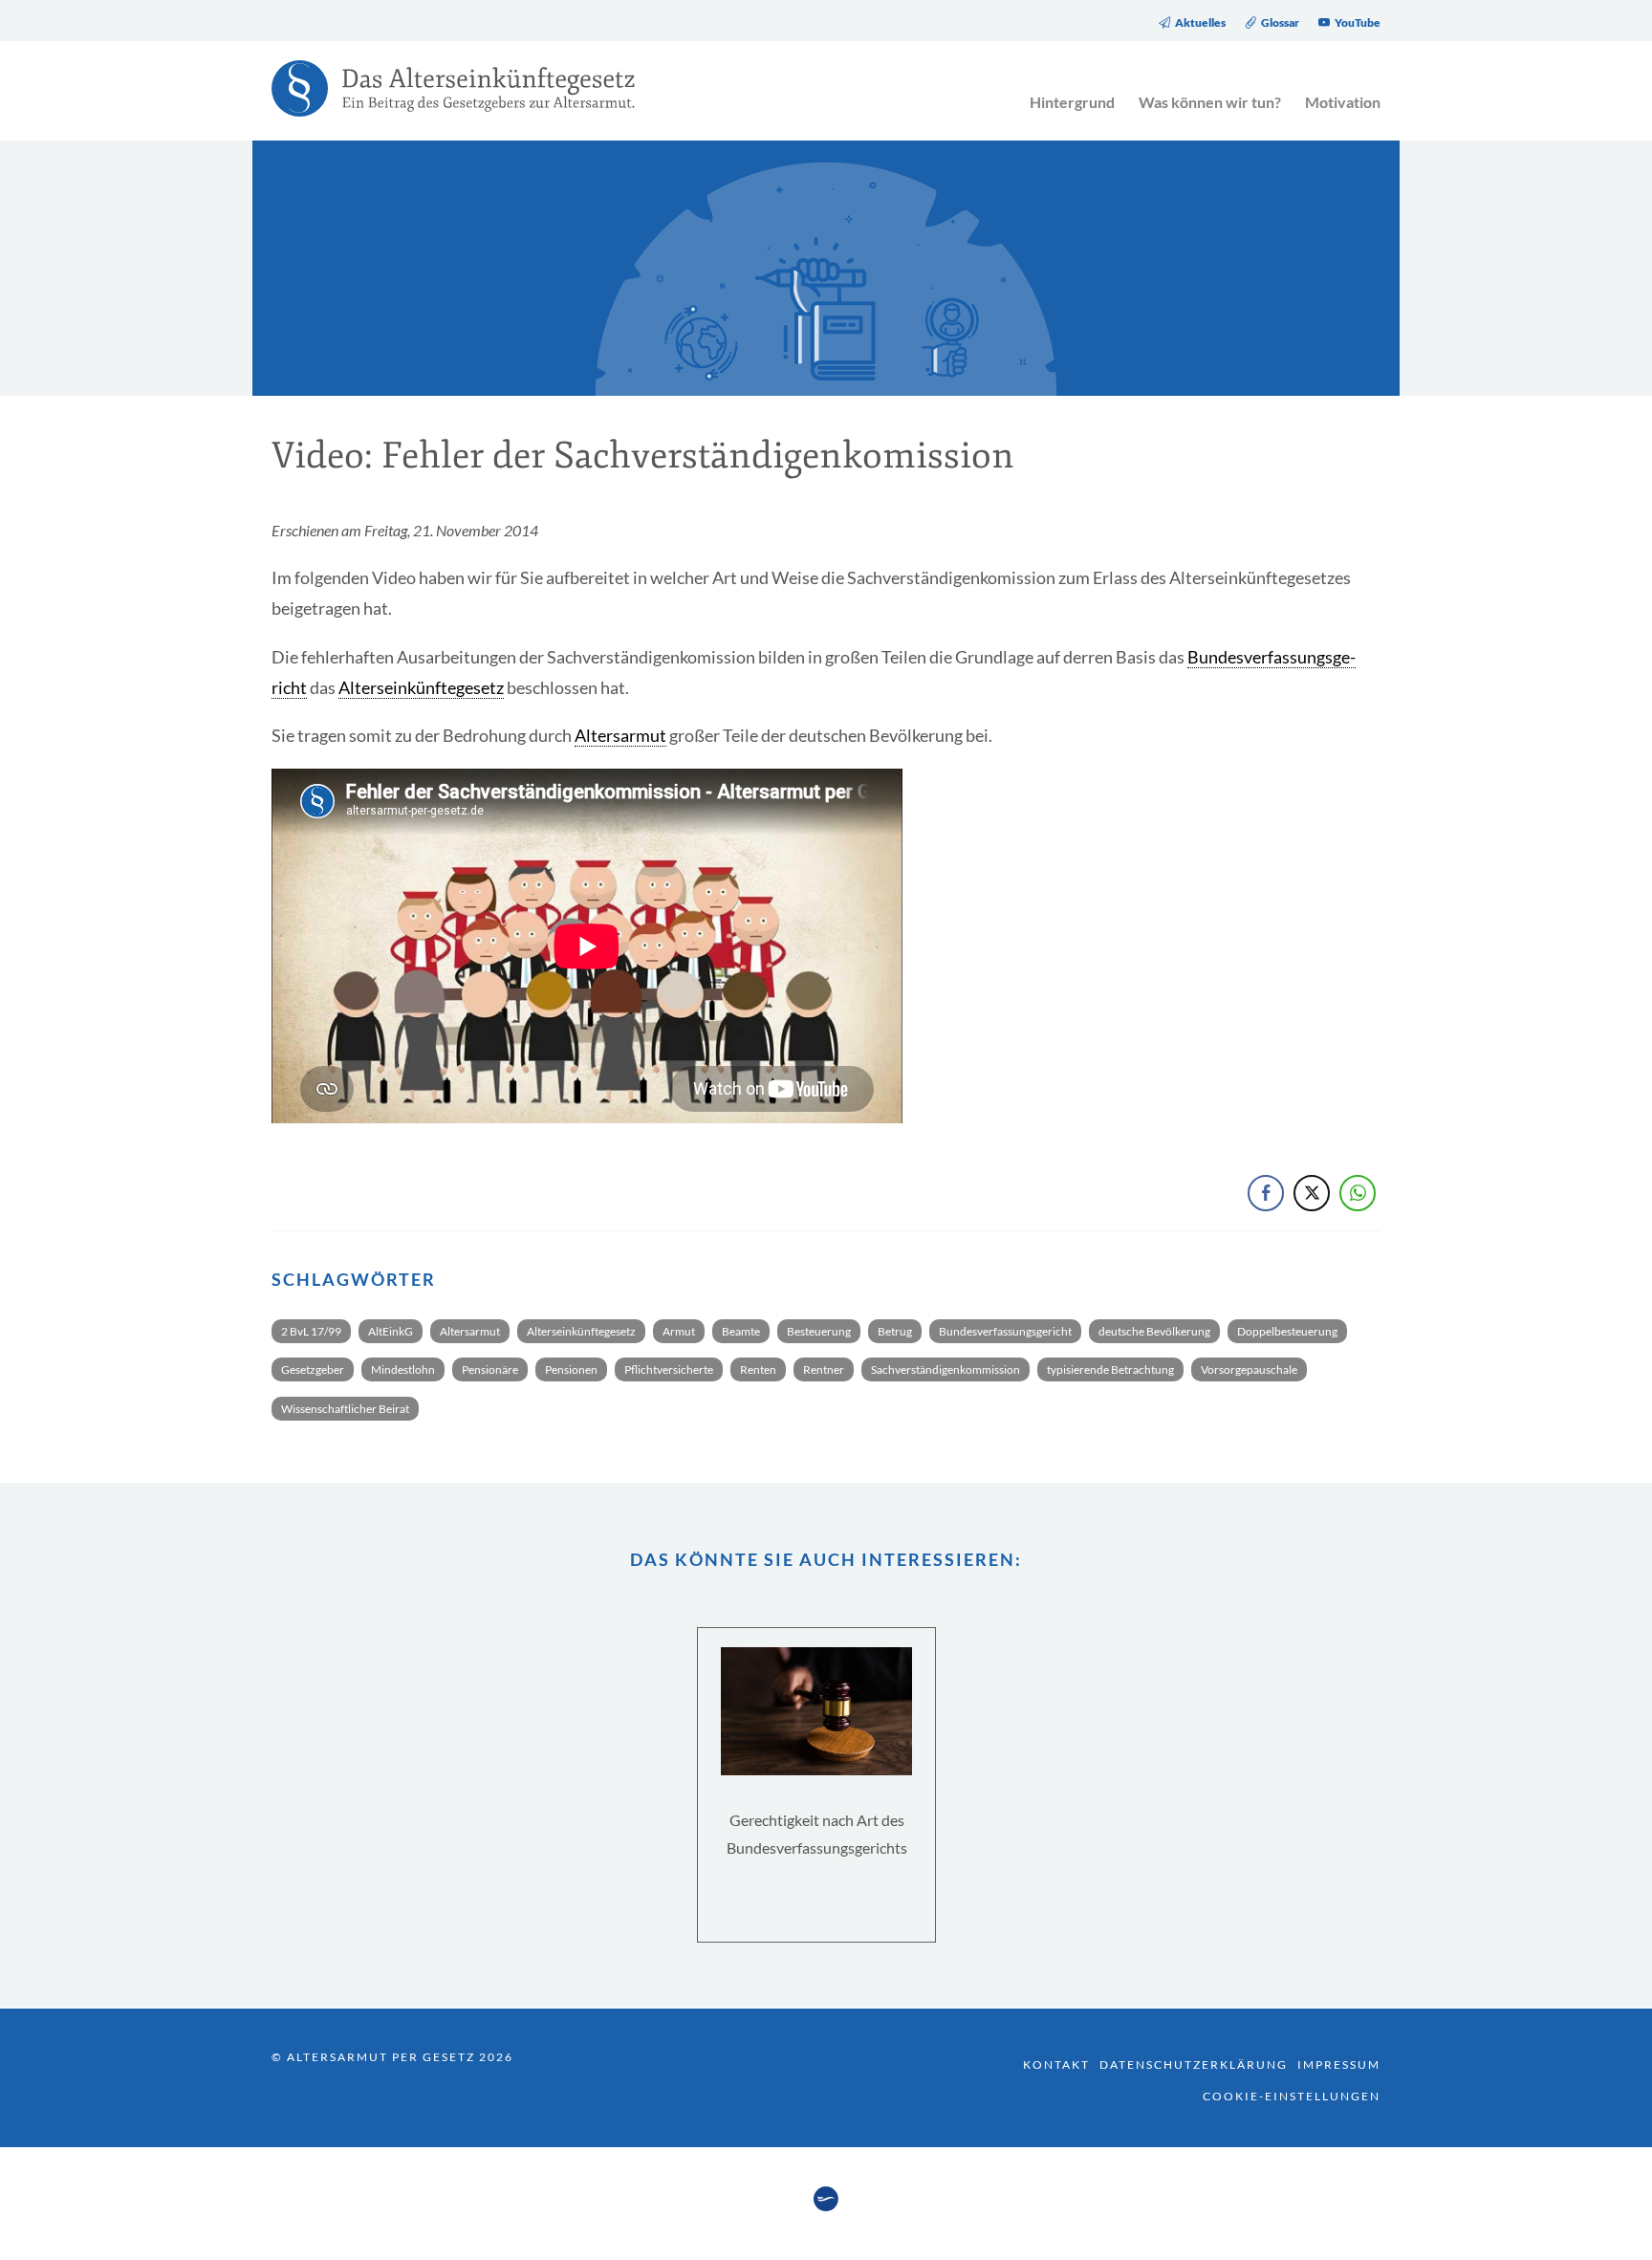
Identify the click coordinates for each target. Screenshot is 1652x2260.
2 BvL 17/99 (311, 1331)
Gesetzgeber (313, 1369)
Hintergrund (1072, 102)
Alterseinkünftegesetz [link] (421, 687)
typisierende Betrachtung (1110, 1369)
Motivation (1343, 102)
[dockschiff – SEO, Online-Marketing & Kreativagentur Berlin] (826, 2206)
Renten (758, 1369)
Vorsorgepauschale (1249, 1369)
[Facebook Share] (1266, 1193)
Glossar (1280, 23)
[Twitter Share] (1312, 1193)
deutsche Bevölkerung (1154, 1331)
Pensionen (571, 1369)
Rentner (824, 1369)
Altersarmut (470, 1331)
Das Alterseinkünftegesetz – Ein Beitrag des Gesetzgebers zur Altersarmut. (444, 100)
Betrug (895, 1331)
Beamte (741, 1331)
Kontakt (1056, 2064)
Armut (679, 1331)
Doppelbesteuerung (1287, 1331)
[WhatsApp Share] (1358, 1193)
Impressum (1339, 2064)
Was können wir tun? (1210, 102)
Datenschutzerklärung (1194, 2064)
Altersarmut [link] (620, 735)
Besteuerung (819, 1331)
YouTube (1358, 23)
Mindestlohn (403, 1369)
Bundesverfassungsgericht (1005, 1331)
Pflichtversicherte (669, 1369)
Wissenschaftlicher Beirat (345, 1409)
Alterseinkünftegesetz (581, 1331)
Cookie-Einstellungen (1292, 2096)
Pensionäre (490, 1369)
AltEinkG (391, 1331)
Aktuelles (1200, 23)
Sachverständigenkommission (946, 1369)
